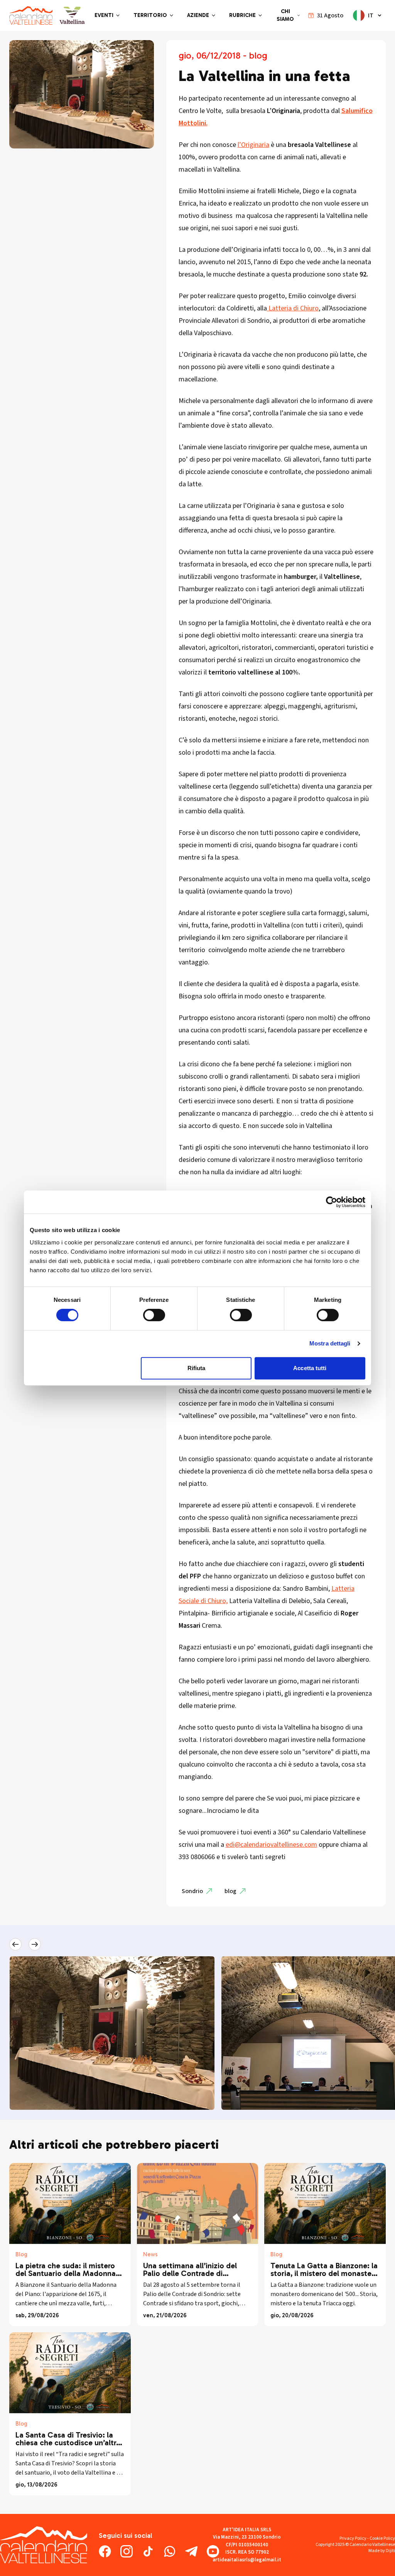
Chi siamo (285, 15)
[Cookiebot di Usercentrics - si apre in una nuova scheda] (332, 1202)
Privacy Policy (353, 2538)
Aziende (198, 15)
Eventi (104, 15)
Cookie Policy (382, 2538)
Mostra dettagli (330, 1343)
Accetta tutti (310, 1368)
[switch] (154, 1315)
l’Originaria (253, 145)
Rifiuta (197, 1368)
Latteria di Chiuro (293, 308)
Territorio (150, 15)
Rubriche (242, 15)
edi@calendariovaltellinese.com (271, 1845)
